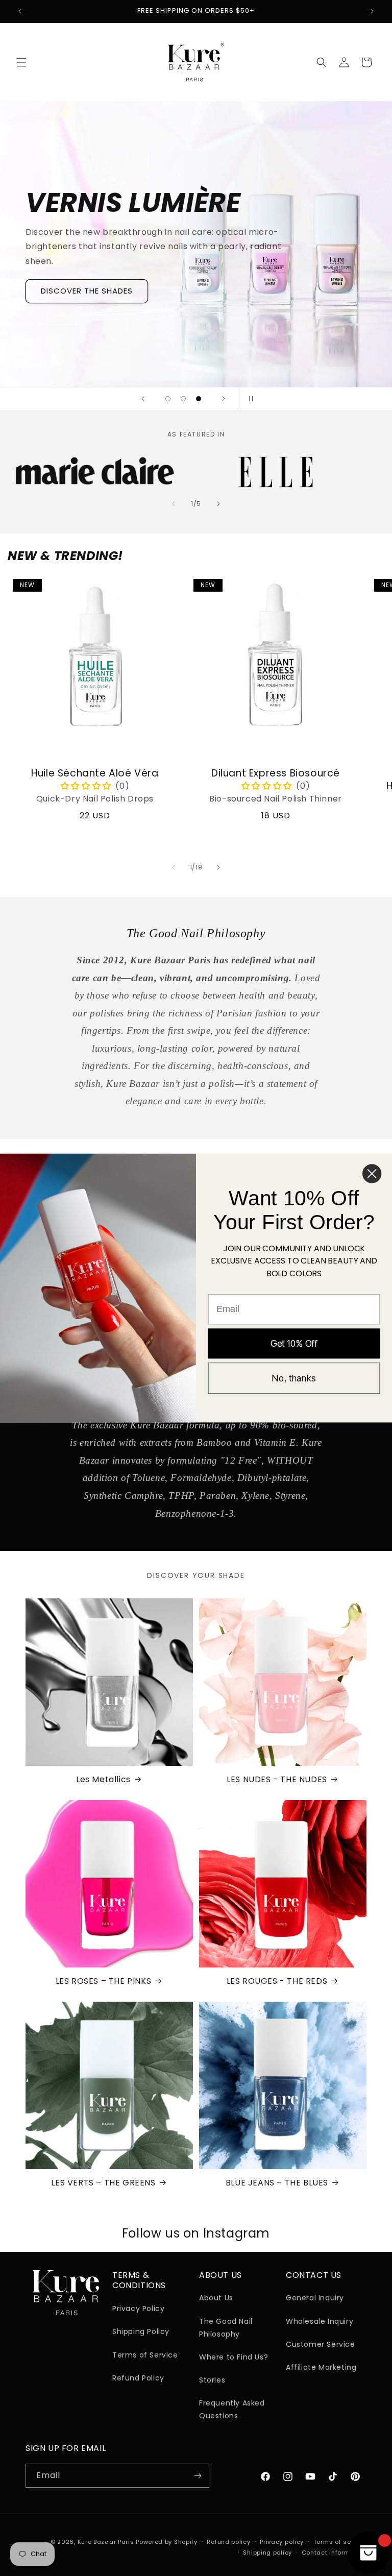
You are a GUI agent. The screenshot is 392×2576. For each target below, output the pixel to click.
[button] (21, 62)
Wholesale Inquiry (320, 2321)
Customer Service (321, 2344)
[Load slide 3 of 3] (199, 399)
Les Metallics (103, 1780)
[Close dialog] (372, 1173)
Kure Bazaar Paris (106, 2542)
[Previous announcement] (20, 11)
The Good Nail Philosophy (226, 2328)
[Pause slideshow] (249, 399)
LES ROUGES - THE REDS (277, 1982)
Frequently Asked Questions (232, 2409)
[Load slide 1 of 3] (168, 399)
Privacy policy (282, 2542)
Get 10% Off (294, 1343)
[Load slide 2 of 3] (183, 399)
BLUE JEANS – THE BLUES (277, 2183)
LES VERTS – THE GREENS (103, 2183)
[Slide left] (174, 504)
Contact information (334, 2553)
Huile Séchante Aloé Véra (95, 774)
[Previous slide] (143, 399)
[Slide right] (218, 504)
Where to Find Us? (234, 2357)
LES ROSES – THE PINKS (104, 1982)
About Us (216, 2298)
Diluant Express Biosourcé (276, 774)
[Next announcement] (372, 11)
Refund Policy (138, 2378)
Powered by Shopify (167, 2542)
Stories (212, 2380)
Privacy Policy (138, 2308)
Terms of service (340, 2542)
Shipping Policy (141, 2331)
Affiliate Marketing (321, 2367)
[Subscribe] (198, 2476)
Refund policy (228, 2542)
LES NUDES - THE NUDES (277, 1780)
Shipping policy (267, 2553)
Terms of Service (145, 2355)
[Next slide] (224, 399)
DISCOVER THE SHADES (87, 291)
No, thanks (294, 1378)
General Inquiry (315, 2298)
